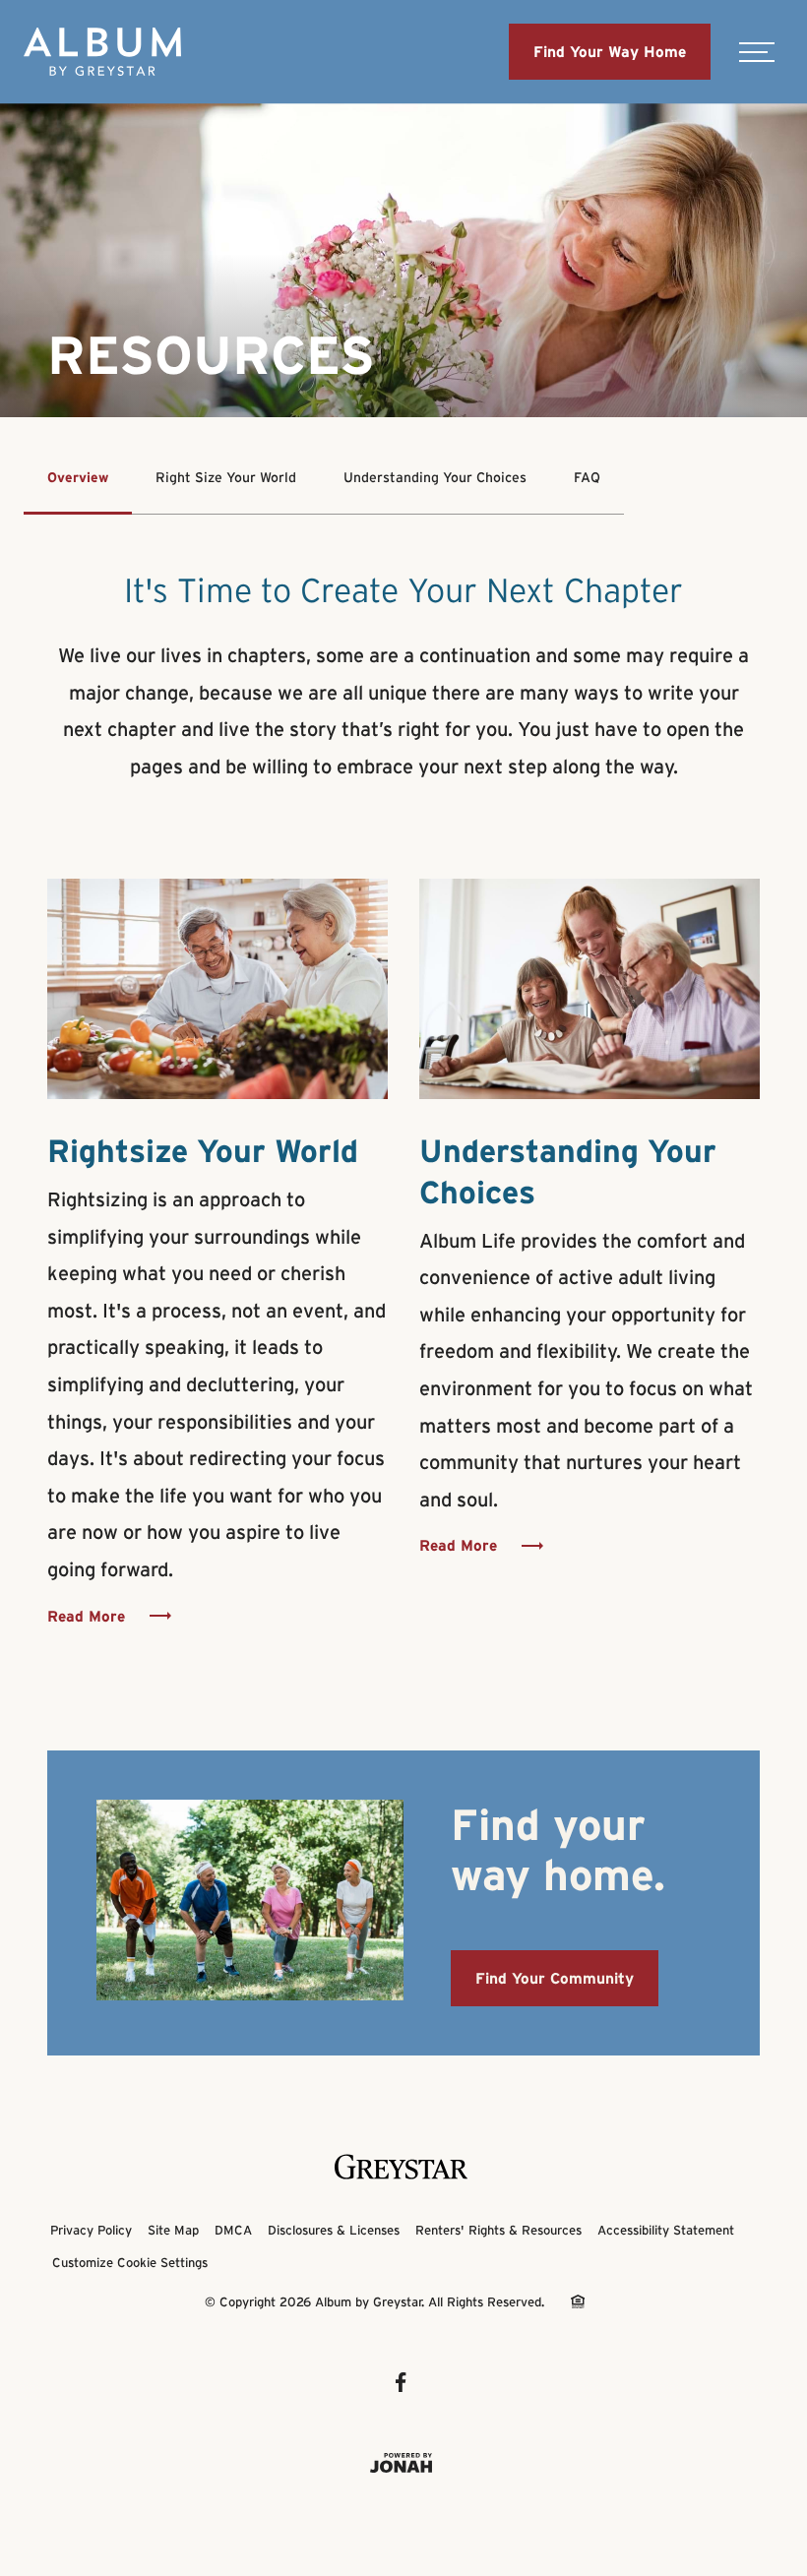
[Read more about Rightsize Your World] (217, 989)
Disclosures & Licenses (334, 2230)
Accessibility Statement (666, 2230)
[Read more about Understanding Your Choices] (590, 989)
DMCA (233, 2230)
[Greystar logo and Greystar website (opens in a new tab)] (403, 2167)
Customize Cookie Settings (130, 2263)
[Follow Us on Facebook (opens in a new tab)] (403, 2382)
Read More (86, 1616)
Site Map (173, 2230)
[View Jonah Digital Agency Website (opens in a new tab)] (403, 2463)
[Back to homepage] (102, 52)
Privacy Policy (91, 2230)
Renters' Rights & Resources (498, 2230)
